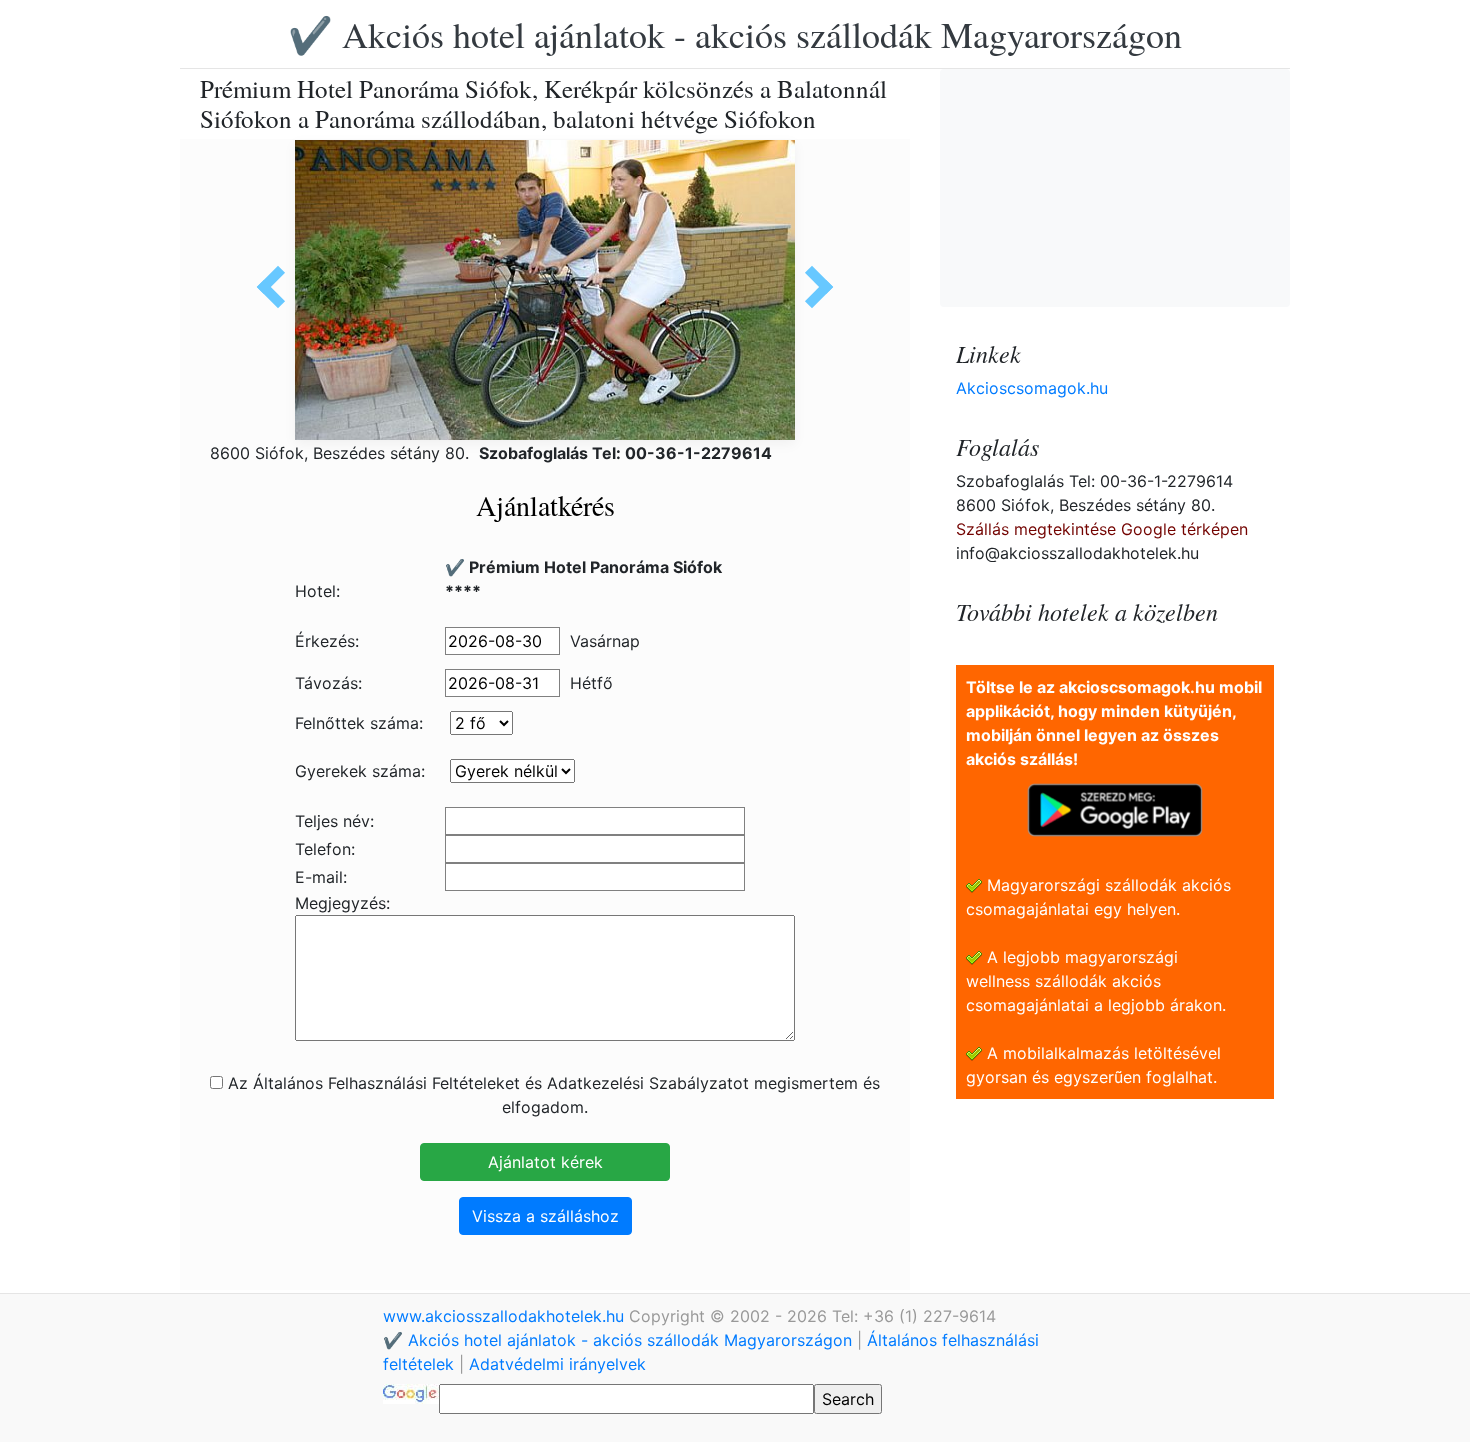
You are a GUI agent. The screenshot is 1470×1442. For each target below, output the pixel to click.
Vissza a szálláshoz (545, 1216)
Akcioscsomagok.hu (1032, 388)
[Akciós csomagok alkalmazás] (1115, 808)
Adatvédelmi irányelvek (557, 1364)
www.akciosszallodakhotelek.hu (506, 1316)
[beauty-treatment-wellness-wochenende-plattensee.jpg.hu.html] (278, 287)
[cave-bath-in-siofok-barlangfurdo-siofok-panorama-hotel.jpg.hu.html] (812, 287)
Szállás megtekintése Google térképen (1102, 529)
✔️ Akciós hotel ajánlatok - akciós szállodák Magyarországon (735, 34)
